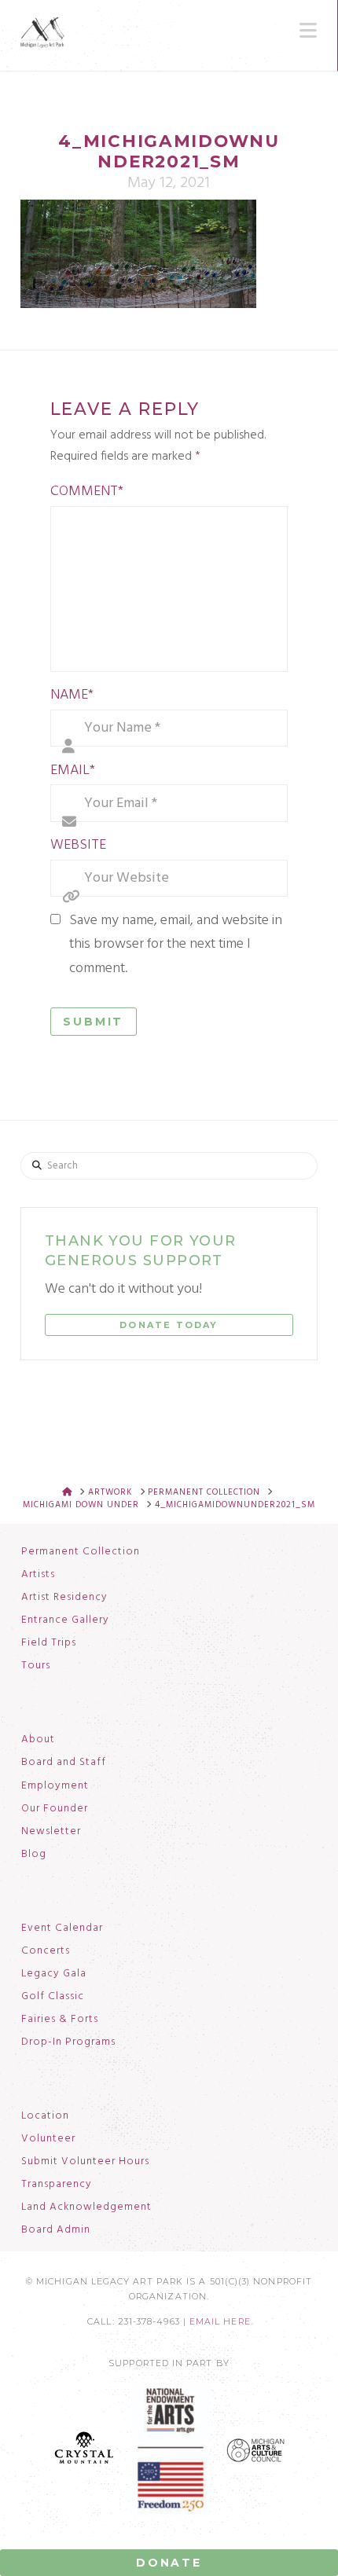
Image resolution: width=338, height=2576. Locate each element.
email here (220, 2322)
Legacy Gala (54, 1974)
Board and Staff (64, 1763)
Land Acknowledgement (86, 2207)
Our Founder (55, 1809)
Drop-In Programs (68, 2042)
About (38, 1740)
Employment (55, 1786)
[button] (308, 31)
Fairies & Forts (60, 2020)
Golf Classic (53, 1997)
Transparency (57, 2185)
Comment (87, 492)
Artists (38, 1575)
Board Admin (56, 2230)
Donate (169, 2563)
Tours (36, 1666)
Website (78, 845)
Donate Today (169, 1325)
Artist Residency (64, 1598)
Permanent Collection (81, 1552)
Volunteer (48, 2139)
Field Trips (49, 1643)
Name (72, 695)
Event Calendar (62, 1928)
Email (73, 771)
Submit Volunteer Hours (85, 2162)
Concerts (46, 1951)
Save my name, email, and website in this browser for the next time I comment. (176, 945)
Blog (34, 1855)
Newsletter (51, 1832)
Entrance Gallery (65, 1620)
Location (45, 2116)
